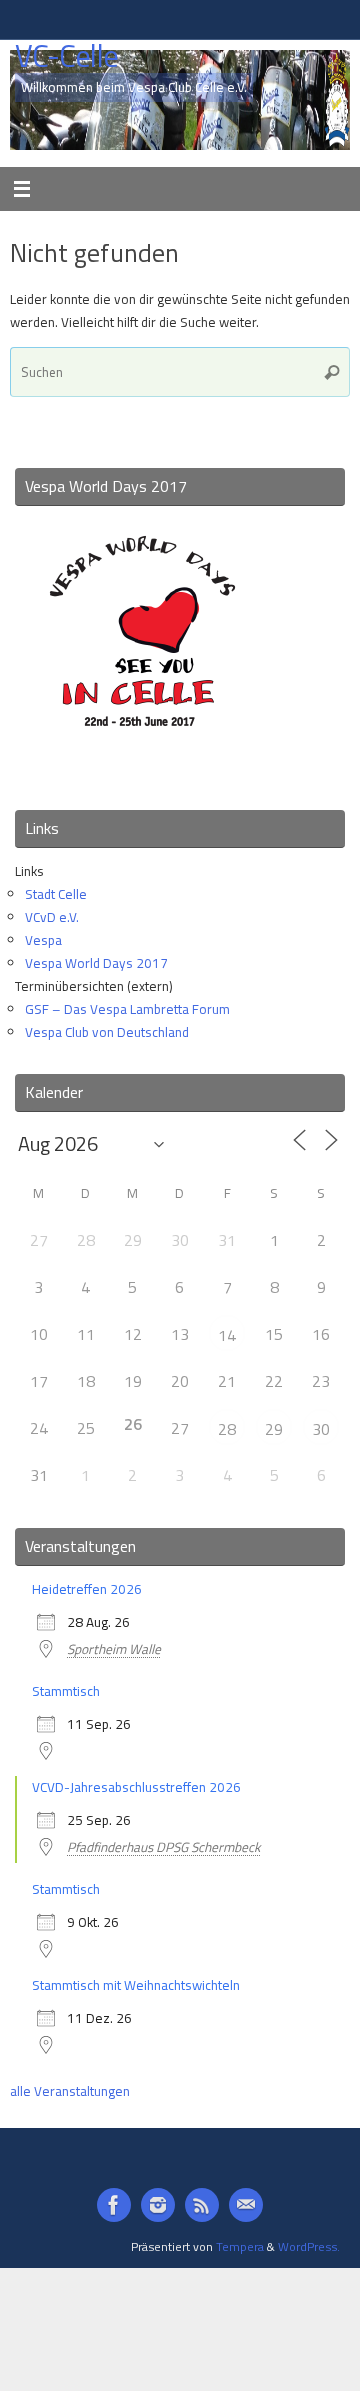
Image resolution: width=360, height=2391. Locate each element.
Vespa (43, 940)
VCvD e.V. (52, 917)
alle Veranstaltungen (70, 2091)
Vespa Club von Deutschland (107, 1032)
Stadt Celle (56, 894)
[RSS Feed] (202, 2205)
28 (227, 1429)
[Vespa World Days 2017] (142, 768)
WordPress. (309, 2246)
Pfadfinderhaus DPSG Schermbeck (163, 1847)
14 (227, 1335)
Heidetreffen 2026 (87, 1589)
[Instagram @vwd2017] (158, 2205)
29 (274, 1429)
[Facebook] (114, 2205)
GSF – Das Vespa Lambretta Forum (127, 1009)
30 (321, 1429)
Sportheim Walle (114, 1649)
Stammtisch (66, 1691)
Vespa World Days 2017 (96, 963)
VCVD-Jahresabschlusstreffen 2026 (136, 1787)
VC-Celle (66, 56)
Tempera (240, 2246)
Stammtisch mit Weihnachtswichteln (136, 1985)
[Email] (246, 2205)
